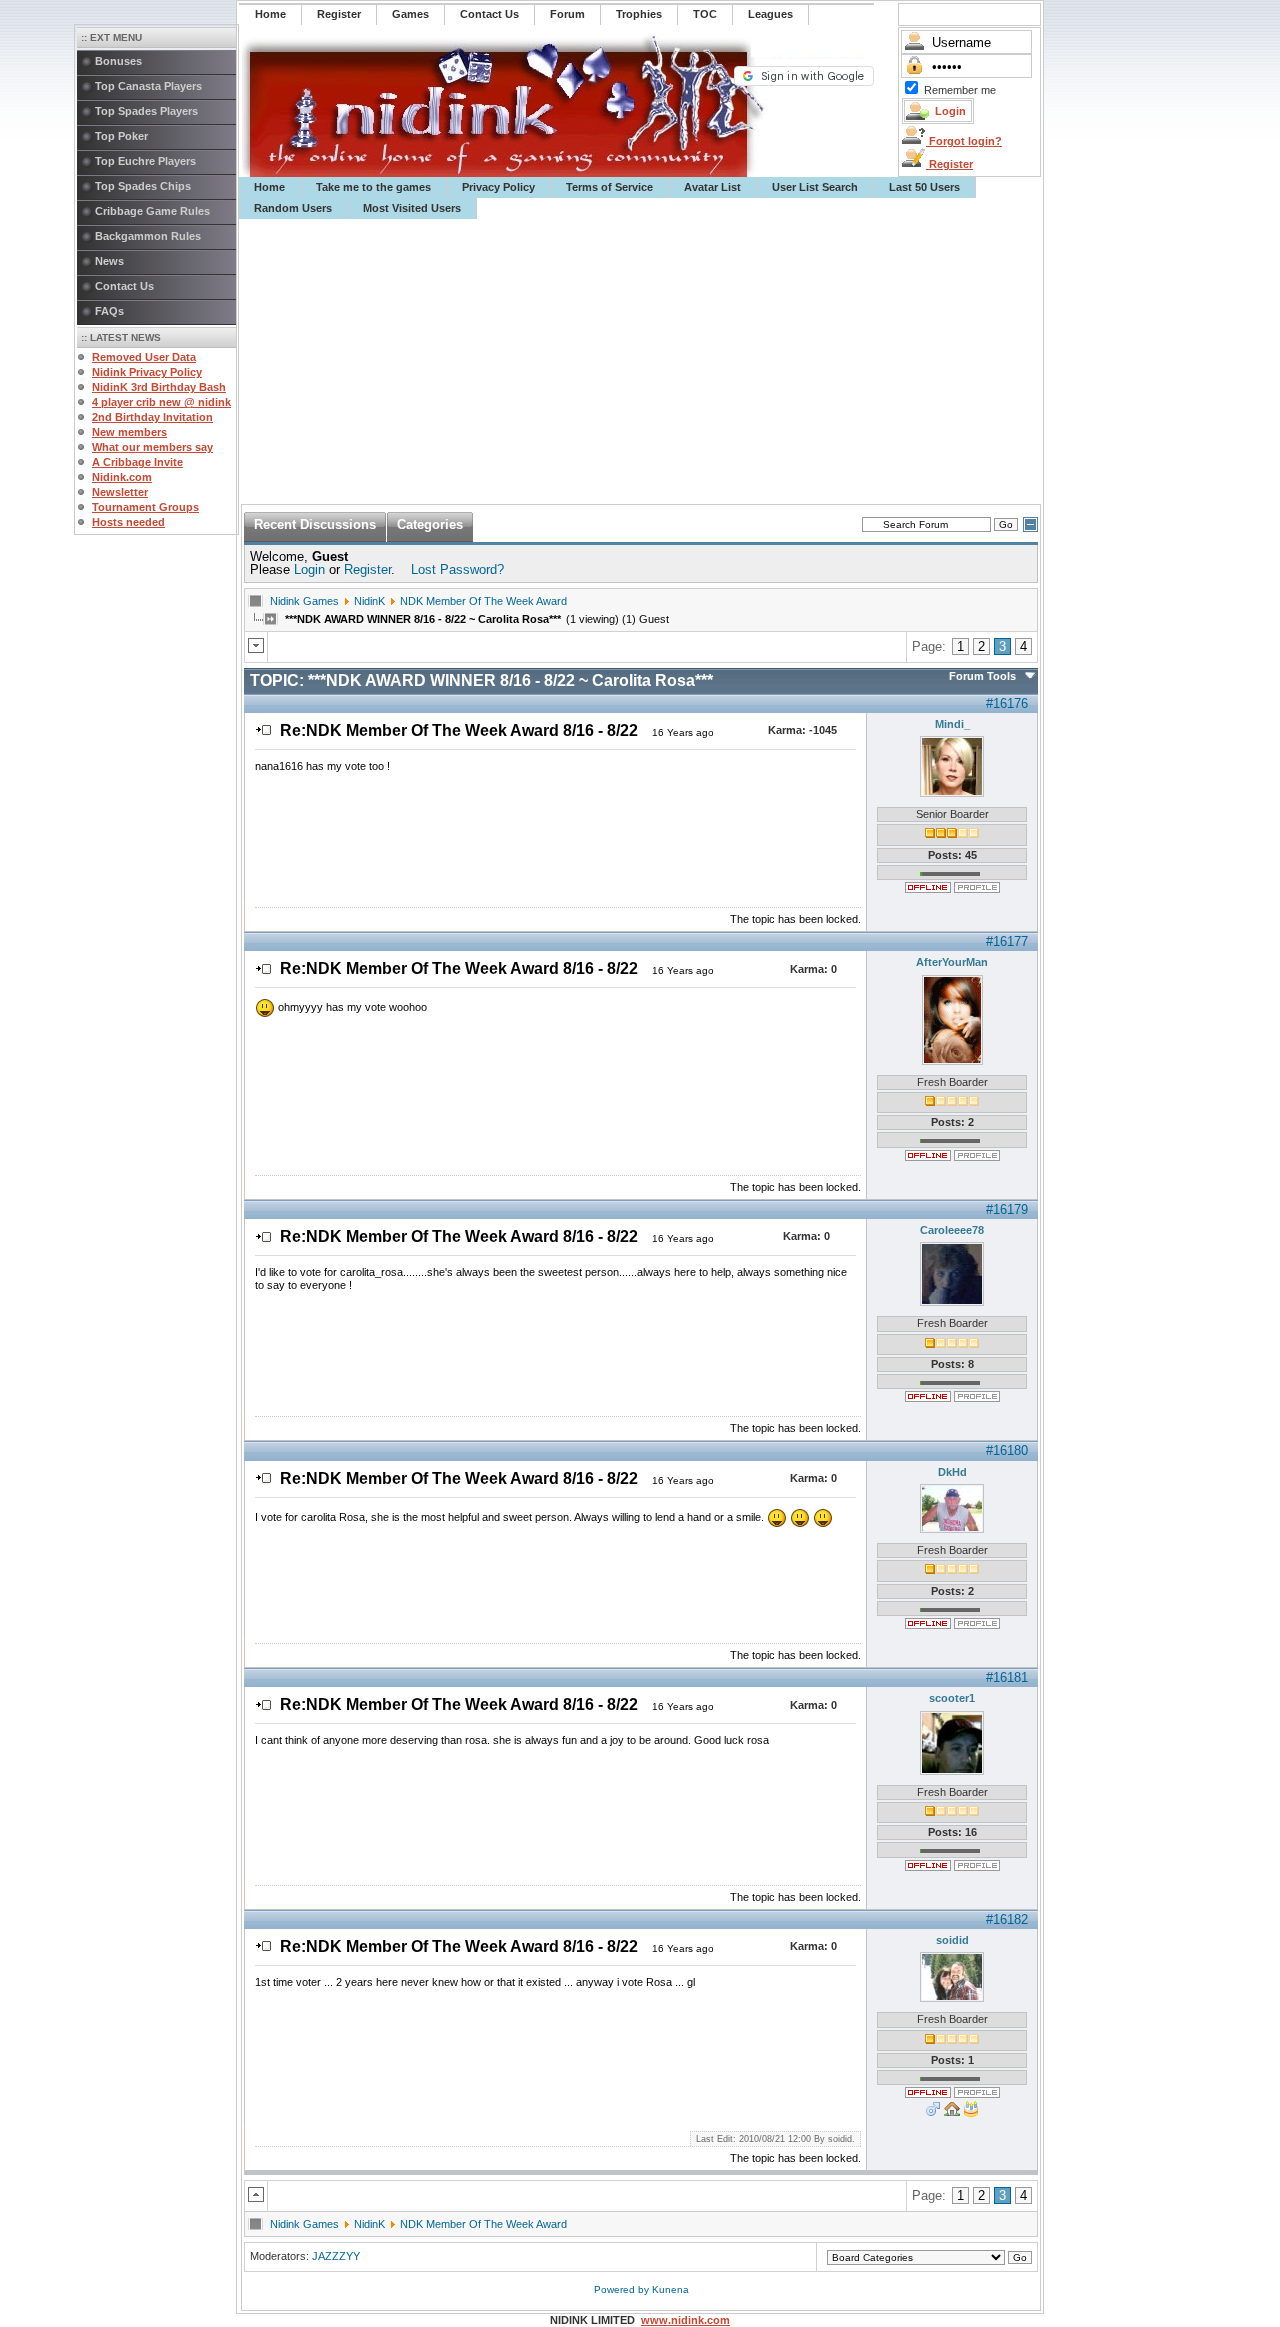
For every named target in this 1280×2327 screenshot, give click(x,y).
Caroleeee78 (952, 1230)
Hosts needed (128, 522)
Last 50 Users (924, 187)
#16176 (1007, 703)
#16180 (1007, 1450)
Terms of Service (609, 187)
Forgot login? (964, 141)
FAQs (109, 311)
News (109, 261)
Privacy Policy (498, 187)
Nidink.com (122, 477)
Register (949, 164)
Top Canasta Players (148, 86)
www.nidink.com (685, 2320)
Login (309, 569)
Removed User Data (144, 357)
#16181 (1007, 1677)
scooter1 (952, 1698)
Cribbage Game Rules (152, 211)
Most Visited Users (412, 208)
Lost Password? (457, 569)
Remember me (960, 90)
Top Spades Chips (143, 186)
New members (129, 432)
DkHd (952, 1472)
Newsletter (120, 492)
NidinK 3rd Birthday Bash (159, 387)
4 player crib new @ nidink (161, 402)
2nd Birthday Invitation (152, 417)
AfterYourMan (952, 962)
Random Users (293, 208)
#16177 (1007, 941)
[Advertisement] (641, 362)
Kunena (670, 2289)
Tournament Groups (145, 507)
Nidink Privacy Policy (147, 372)
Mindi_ (952, 724)
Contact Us (124, 286)
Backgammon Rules (148, 236)
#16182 (1007, 1919)
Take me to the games (373, 187)
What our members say (152, 447)
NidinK (369, 601)
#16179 (1007, 1209)
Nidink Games (304, 601)
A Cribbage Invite (137, 462)
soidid (952, 1940)
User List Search (815, 187)
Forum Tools (982, 676)
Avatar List (712, 187)
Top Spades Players (146, 111)
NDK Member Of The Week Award (483, 601)
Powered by (623, 2289)
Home (269, 187)
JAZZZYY (336, 2256)
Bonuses (118, 61)
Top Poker (121, 136)
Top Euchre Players (145, 161)
